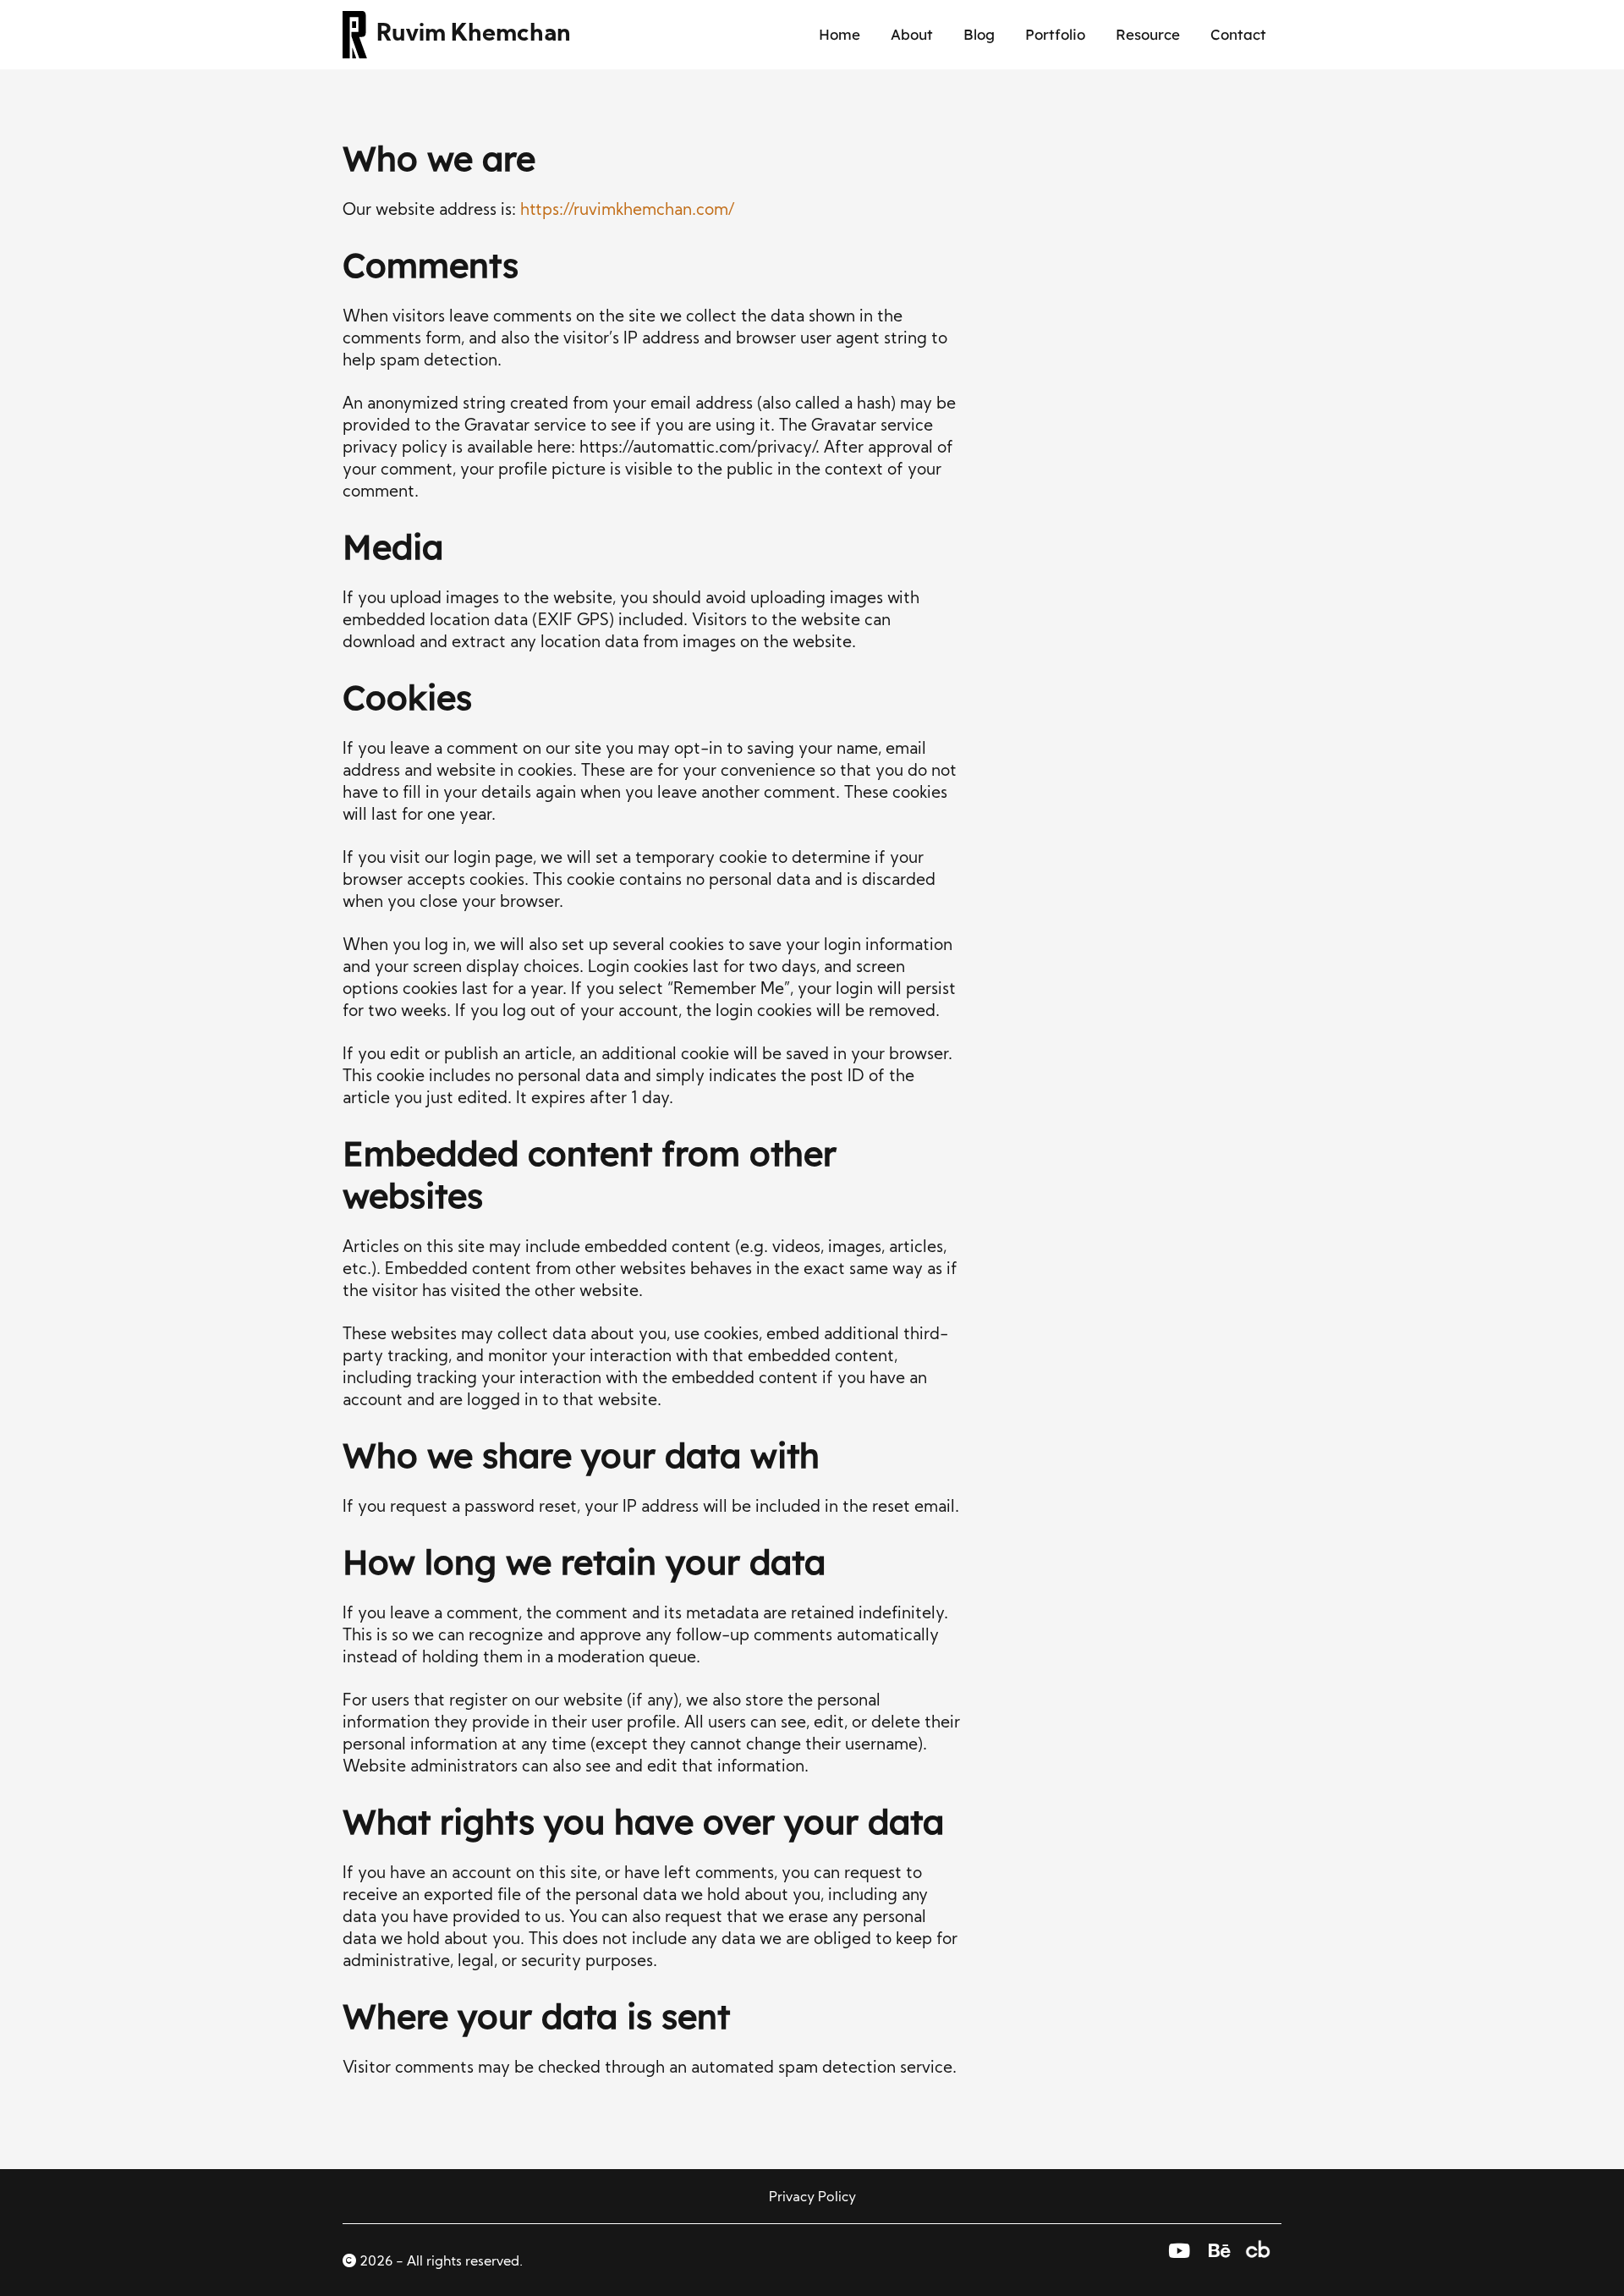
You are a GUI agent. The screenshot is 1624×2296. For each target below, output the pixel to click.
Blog (979, 34)
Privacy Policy (812, 2198)
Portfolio (1055, 34)
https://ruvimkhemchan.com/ (627, 211)
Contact (1238, 34)
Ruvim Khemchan (474, 35)
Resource (1148, 34)
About (912, 34)
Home (839, 34)
